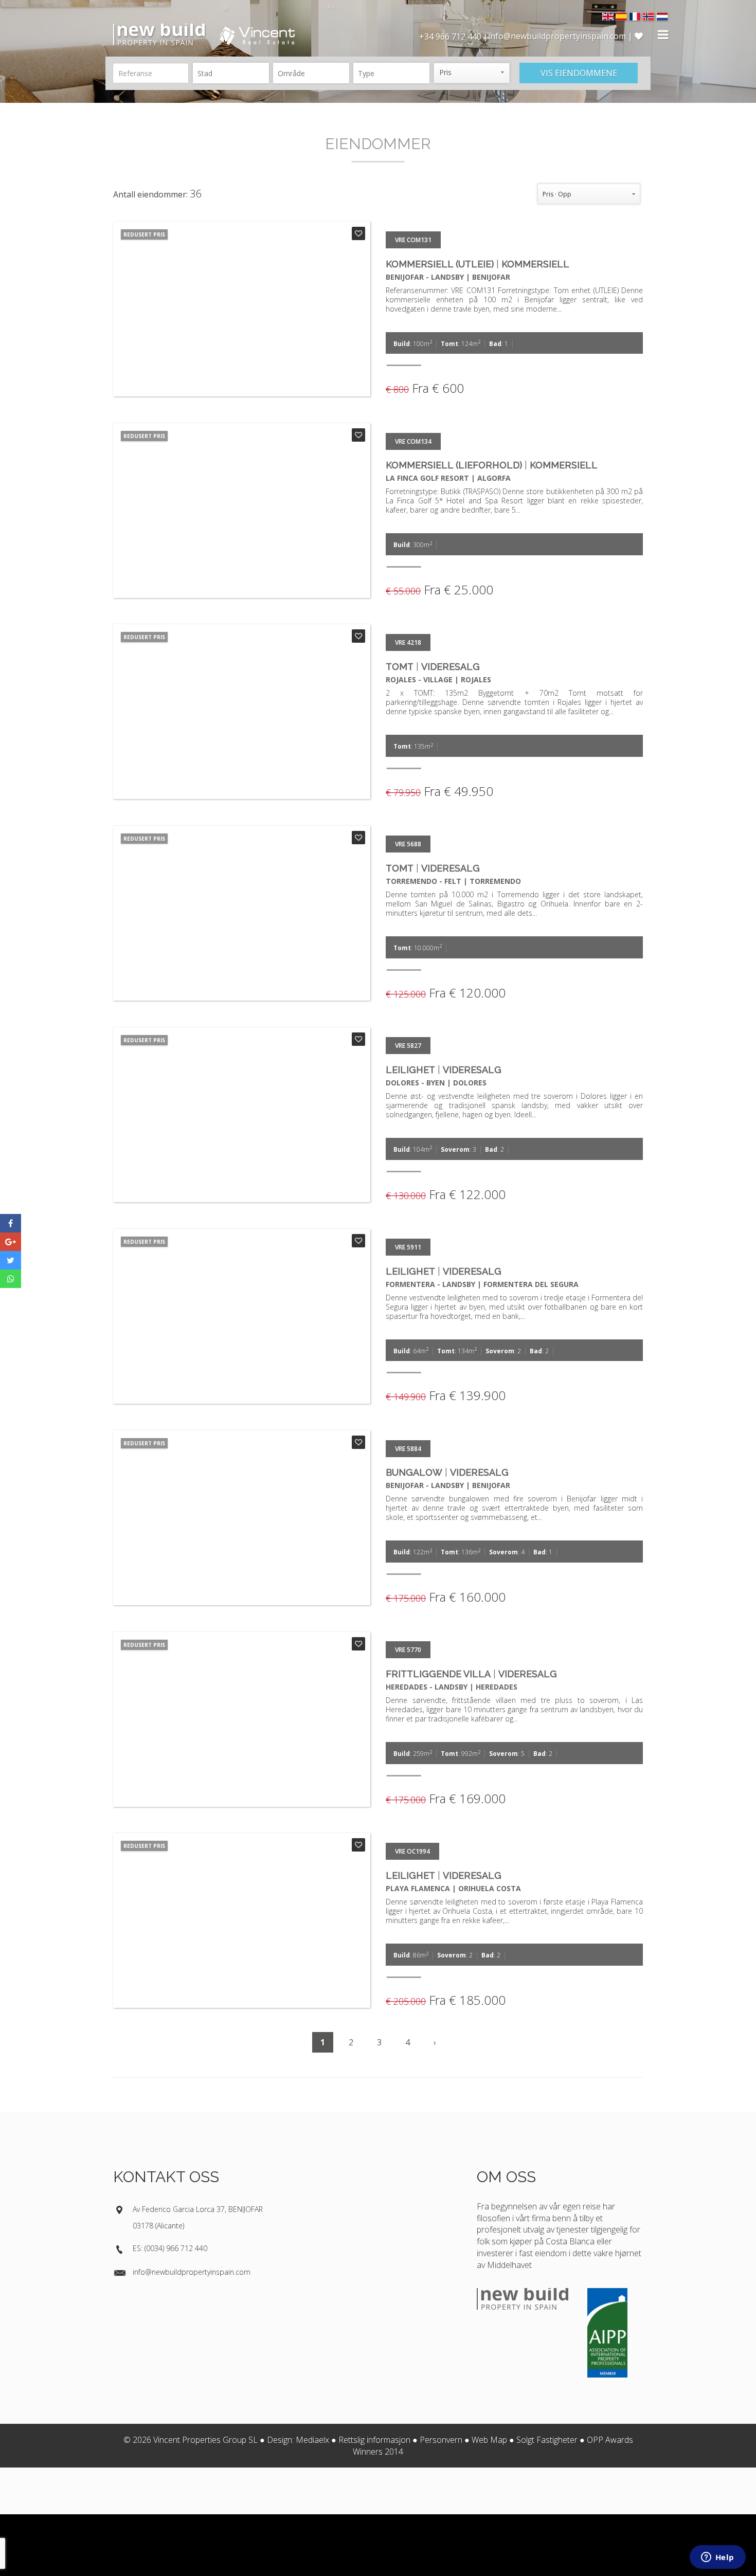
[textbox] (233, 73)
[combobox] (231, 73)
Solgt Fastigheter (547, 2440)
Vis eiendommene (579, 73)
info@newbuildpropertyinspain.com (192, 2272)
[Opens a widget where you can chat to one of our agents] (717, 2558)
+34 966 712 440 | (454, 37)
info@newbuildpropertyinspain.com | (561, 36)
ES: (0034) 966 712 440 (170, 2248)
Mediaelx (312, 2440)
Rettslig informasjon (374, 2440)
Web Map (489, 2440)
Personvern (441, 2440)
